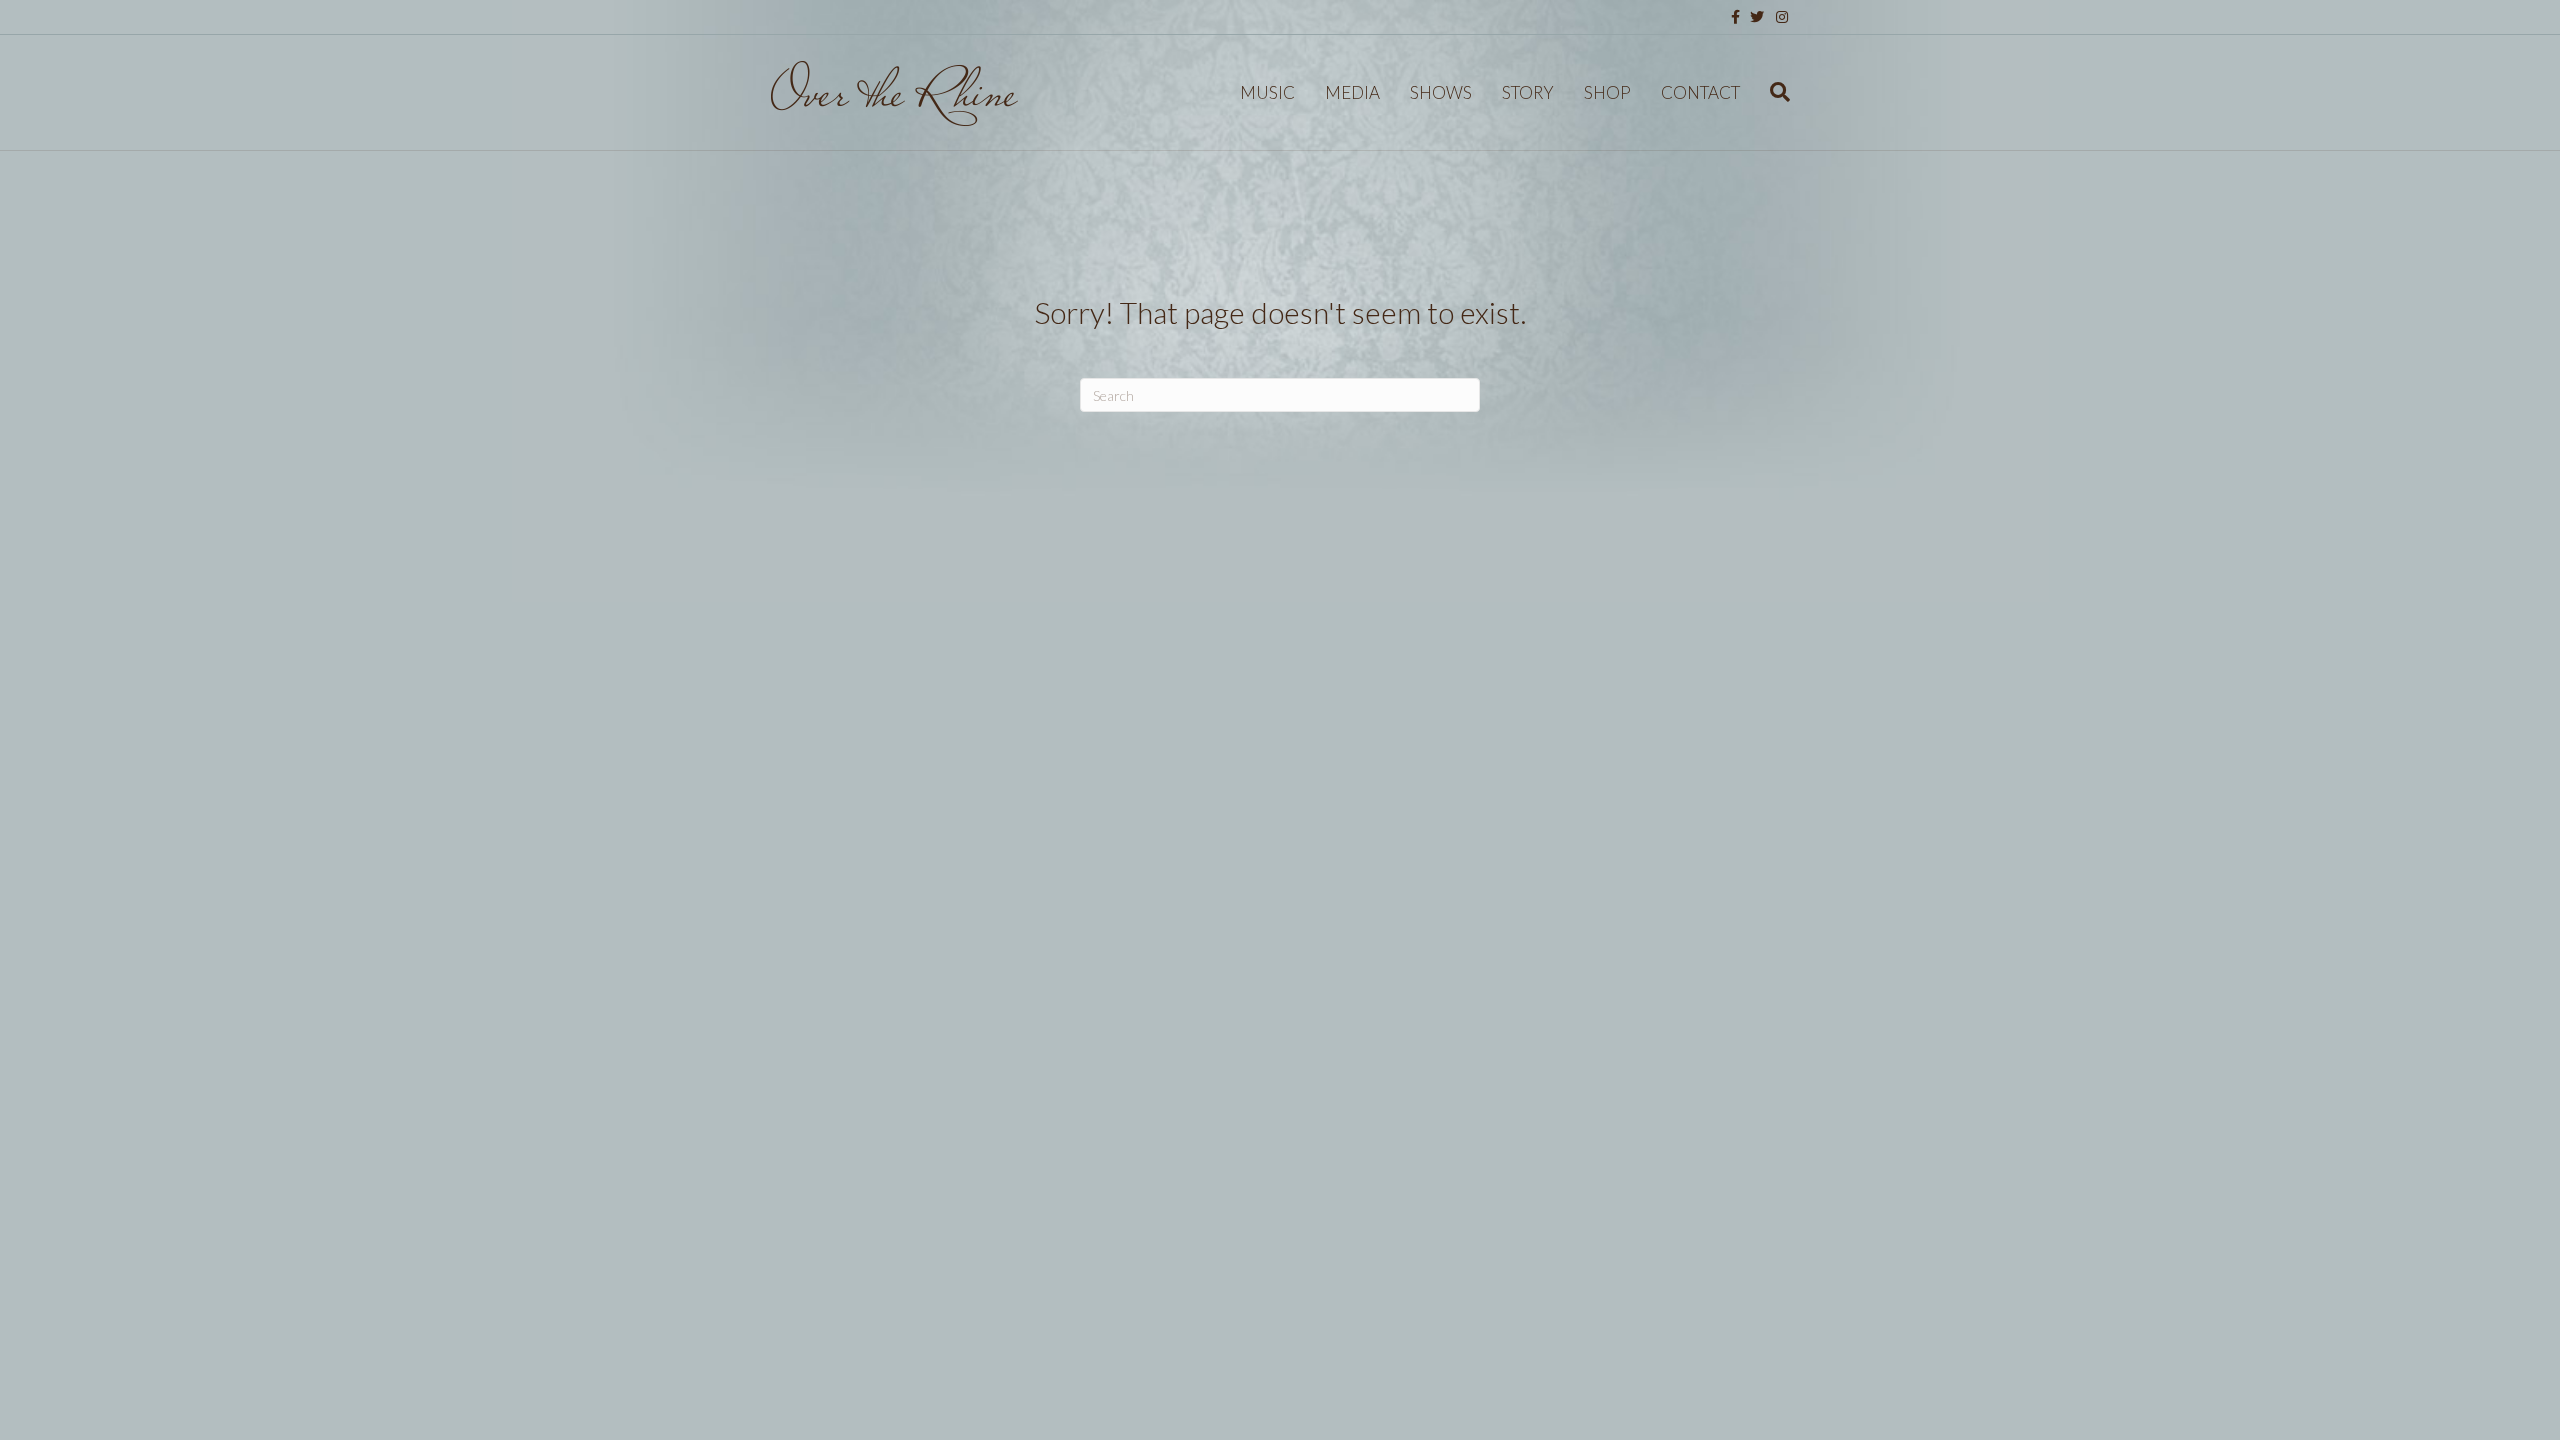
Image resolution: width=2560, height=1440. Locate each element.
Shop (1607, 92)
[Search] (1772, 92)
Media (1352, 92)
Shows (1441, 92)
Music (1267, 92)
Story (1528, 92)
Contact (1700, 92)
